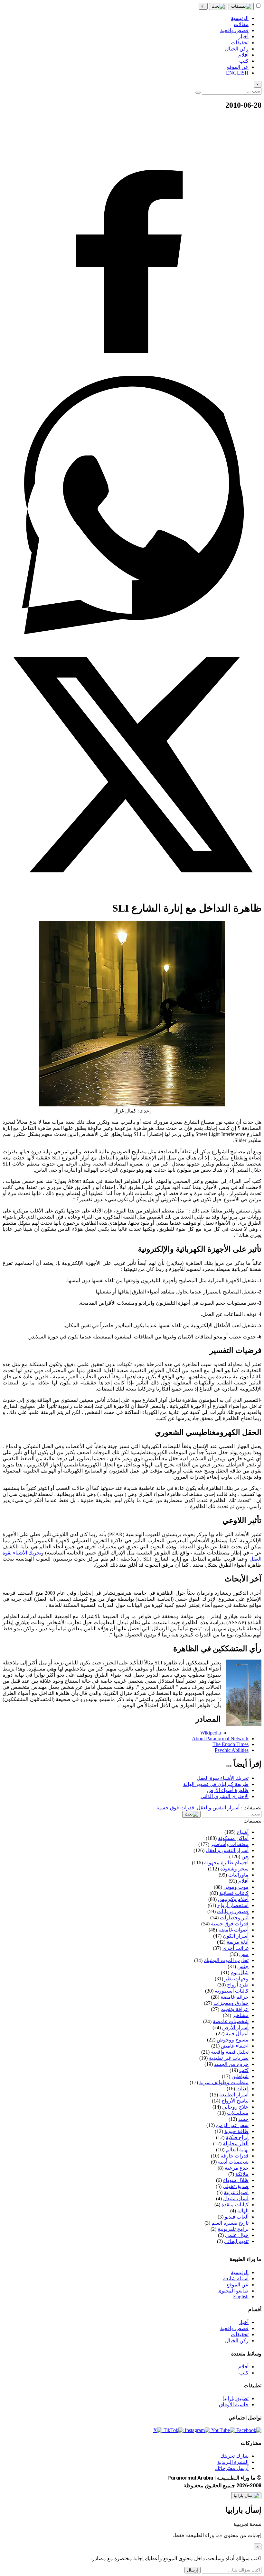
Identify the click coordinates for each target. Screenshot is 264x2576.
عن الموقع (237, 2285)
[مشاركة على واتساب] (132, 632)
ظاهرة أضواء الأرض (228, 1790)
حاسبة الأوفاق (234, 2405)
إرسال (193, 2570)
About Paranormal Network (220, 1738)
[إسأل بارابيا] (246, 2496)
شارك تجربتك (234, 2456)
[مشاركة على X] (132, 892)
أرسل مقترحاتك (232, 2468)
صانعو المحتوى (233, 2291)
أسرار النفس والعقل (218, 1808)
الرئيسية (240, 2272)
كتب (244, 2373)
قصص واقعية (234, 2328)
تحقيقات (240, 2334)
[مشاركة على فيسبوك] (132, 373)
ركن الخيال (237, 2341)
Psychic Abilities (232, 1750)
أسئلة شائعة (236, 2279)
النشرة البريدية (233, 2462)
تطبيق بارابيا (236, 2398)
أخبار (243, 2322)
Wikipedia (211, 1733)
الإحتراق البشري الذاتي (225, 1796)
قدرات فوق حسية (175, 1808)
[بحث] (218, 6)
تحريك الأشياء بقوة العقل (223, 1778)
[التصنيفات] (241, 6)
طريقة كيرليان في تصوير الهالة (216, 1784)
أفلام (243, 2367)
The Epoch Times (231, 1744)
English (241, 2297)
